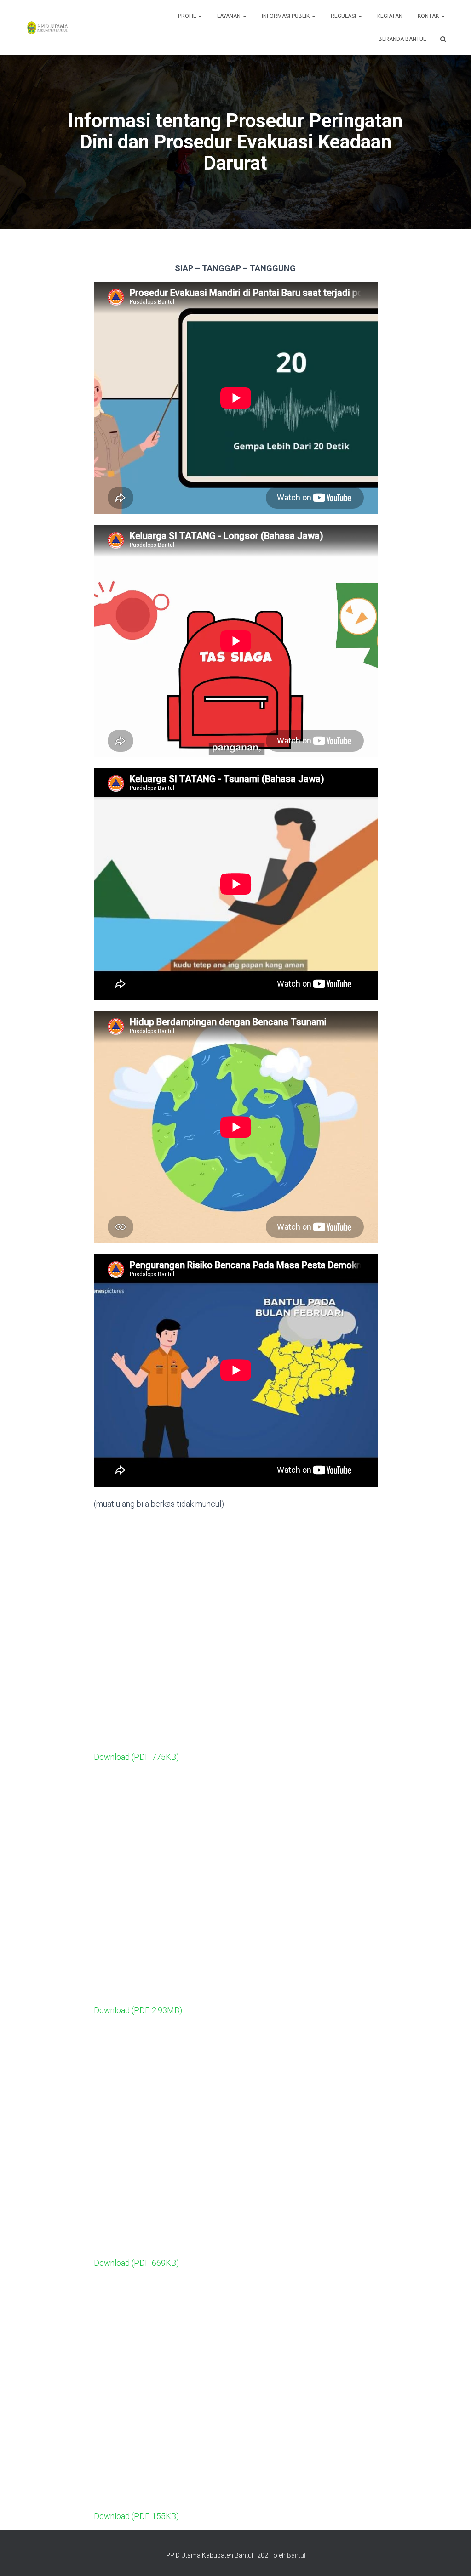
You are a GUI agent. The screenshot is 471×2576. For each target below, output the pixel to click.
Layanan (230, 16)
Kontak (429, 16)
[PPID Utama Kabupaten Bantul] (47, 28)
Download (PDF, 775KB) (136, 1757)
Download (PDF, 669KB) (136, 2263)
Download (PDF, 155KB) (136, 2516)
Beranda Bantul (402, 39)
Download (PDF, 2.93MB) (138, 2010)
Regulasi (344, 16)
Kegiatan (390, 16)
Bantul (296, 2555)
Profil (188, 16)
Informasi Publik (286, 16)
